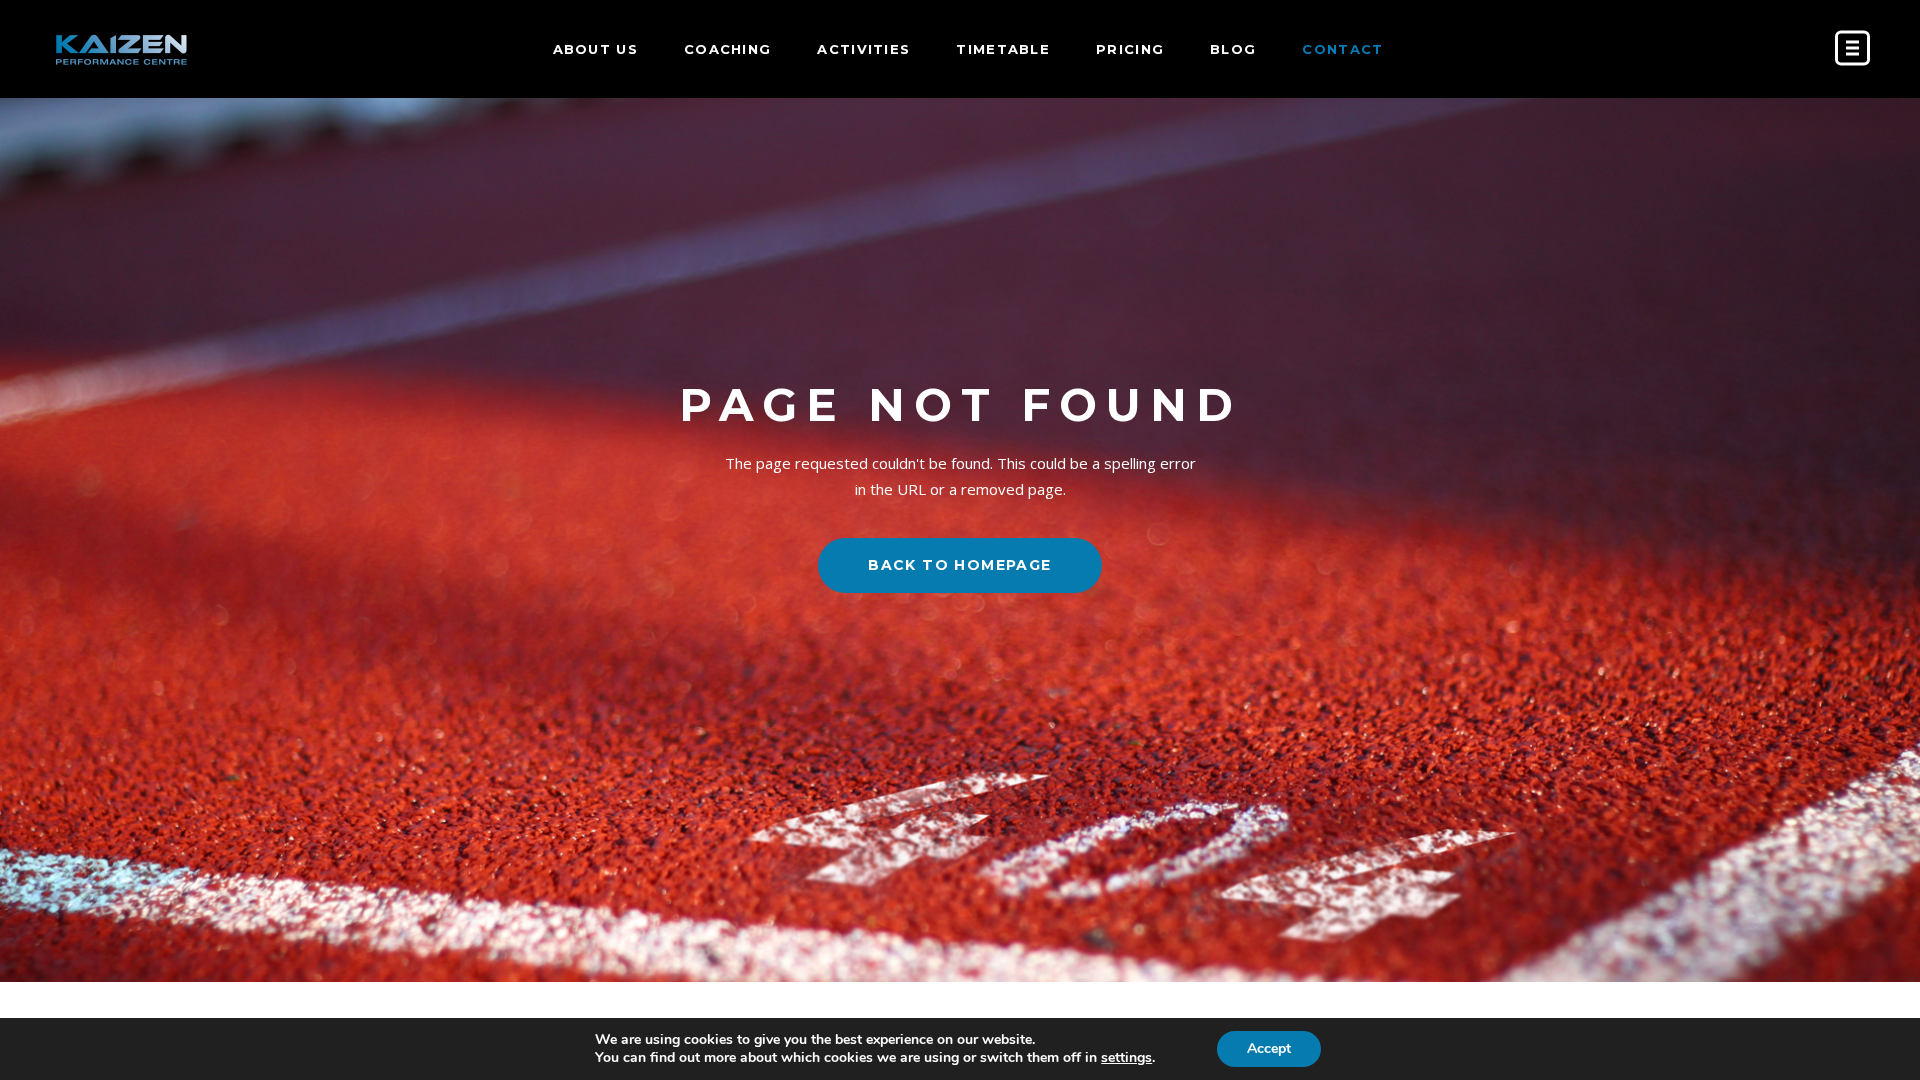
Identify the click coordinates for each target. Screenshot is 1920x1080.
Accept (1269, 1048)
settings (1126, 1058)
